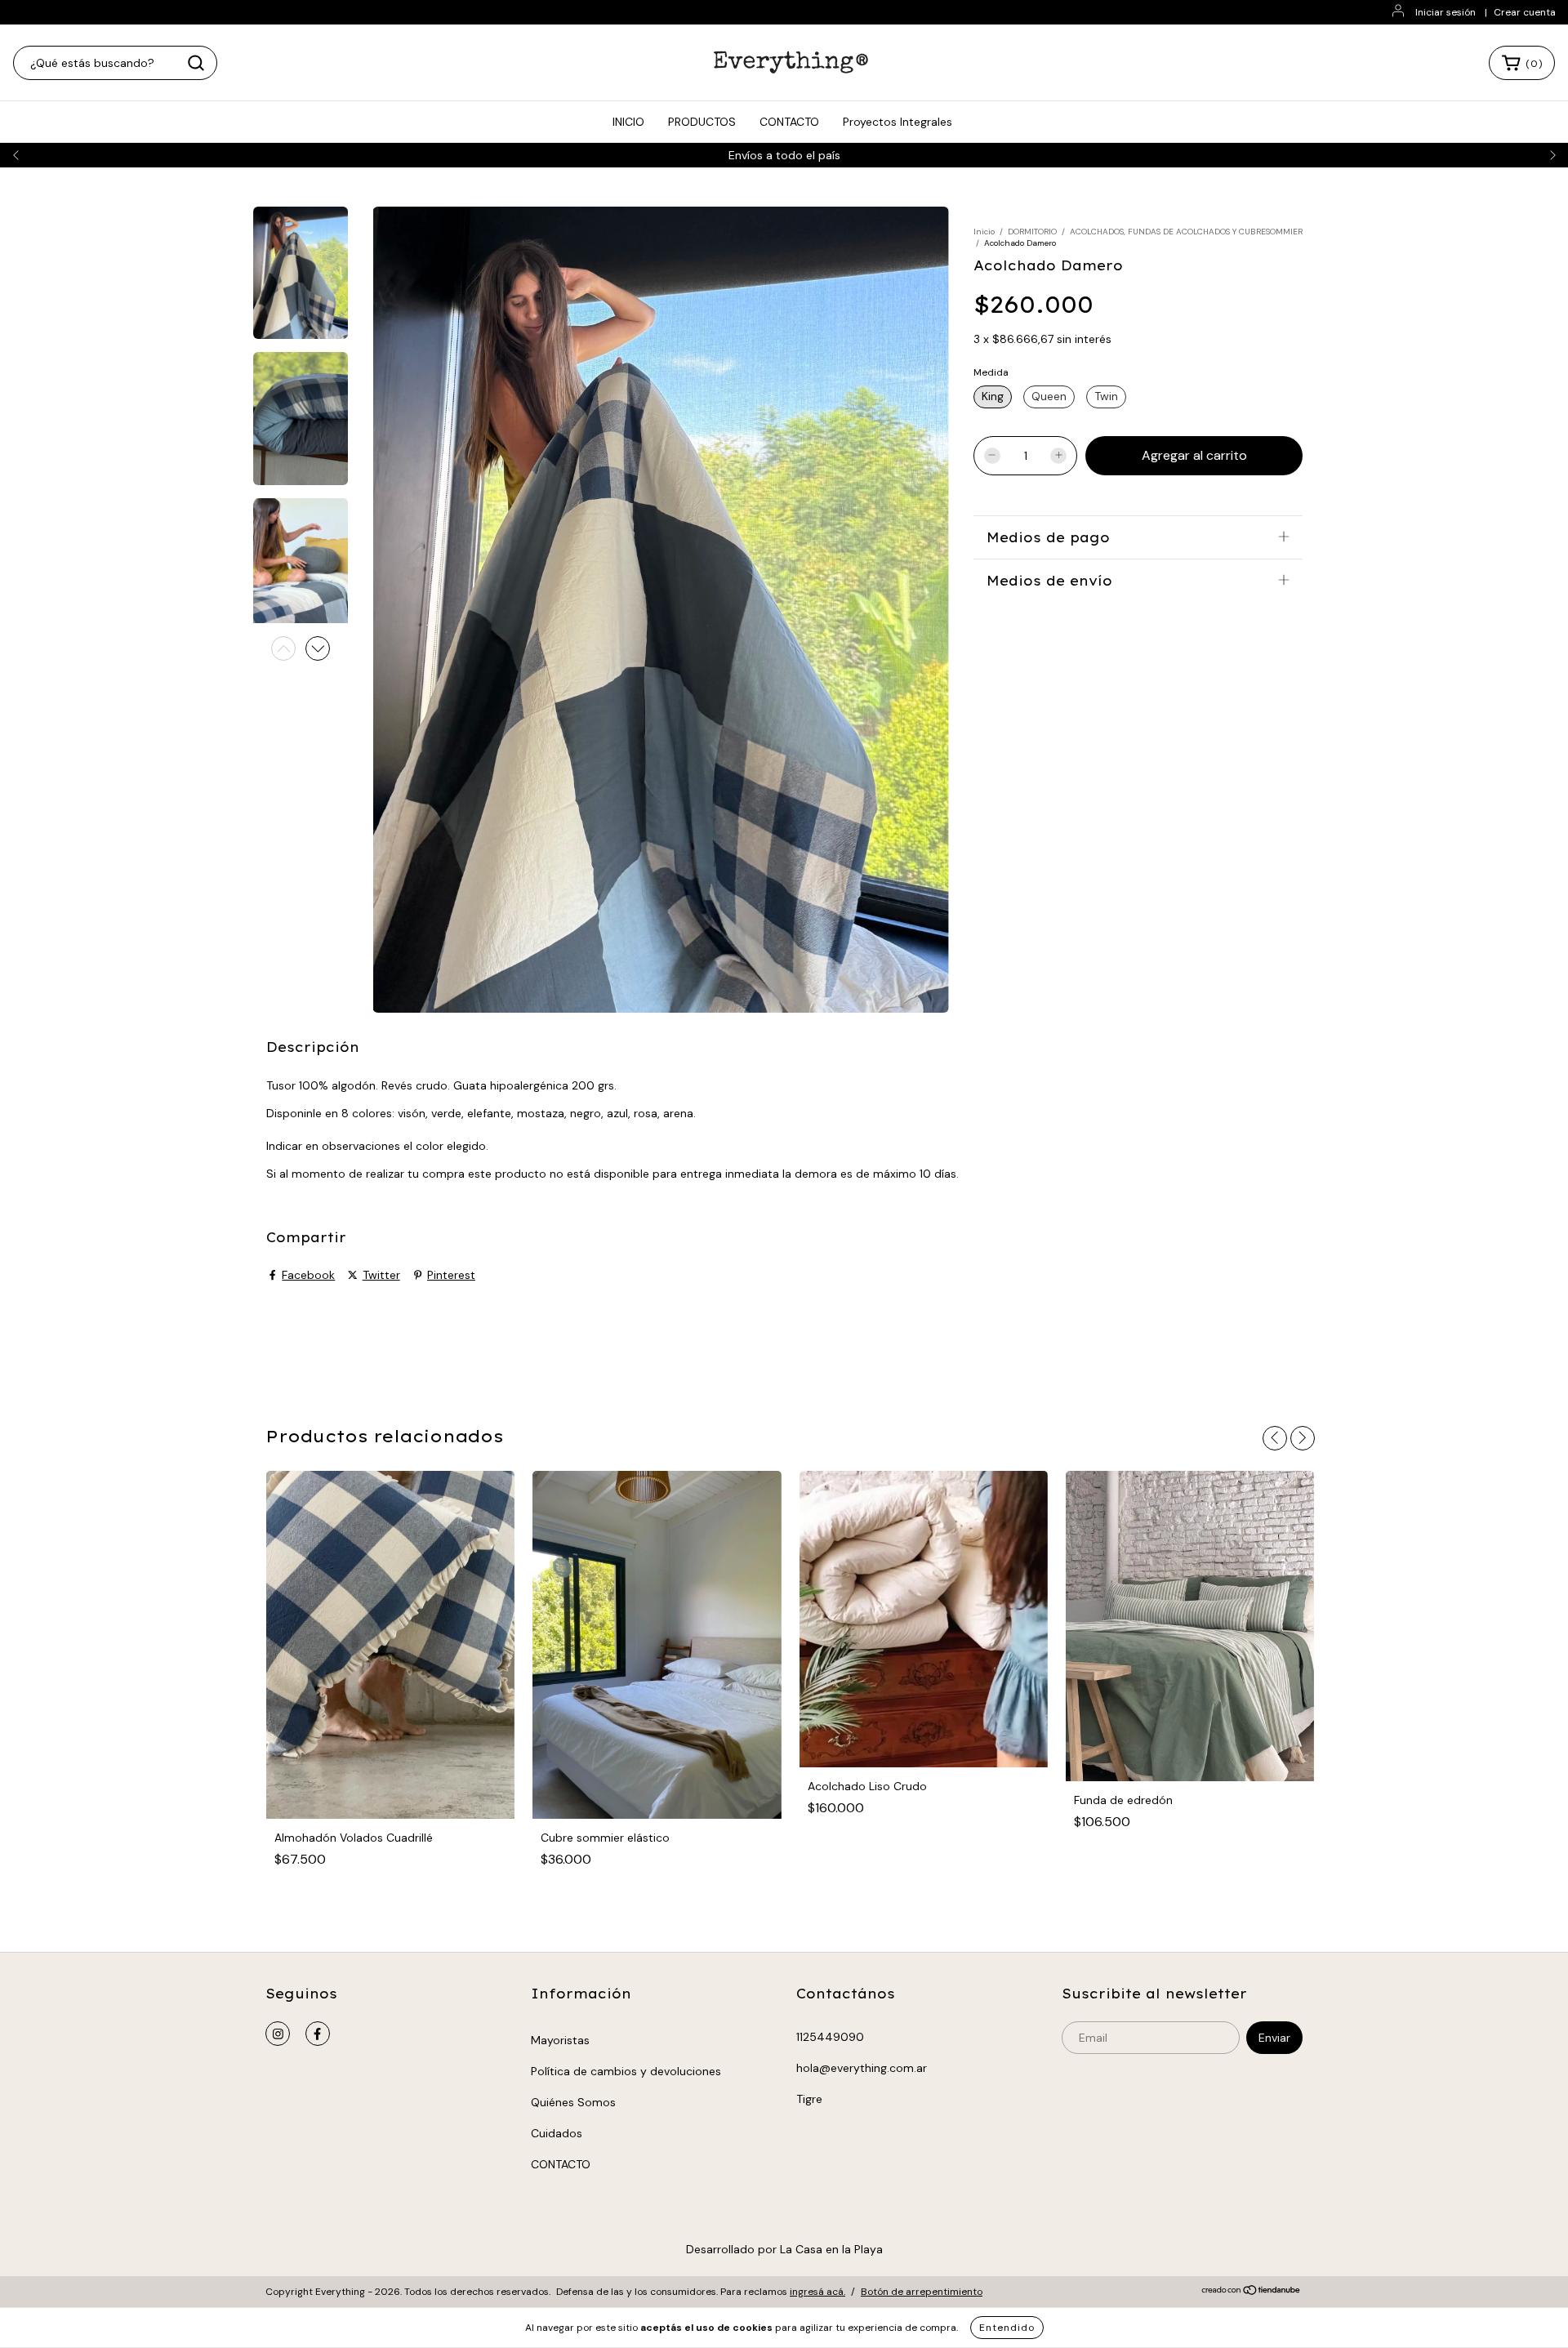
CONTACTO (789, 122)
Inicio (984, 232)
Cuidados (557, 2133)
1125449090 (830, 2037)
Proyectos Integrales (898, 122)
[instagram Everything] (278, 2034)
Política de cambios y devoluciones (626, 2071)
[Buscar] (196, 63)
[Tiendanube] (1252, 2292)
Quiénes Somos (573, 2102)
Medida (991, 372)
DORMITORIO (1032, 232)
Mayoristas (560, 2040)
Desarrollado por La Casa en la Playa (784, 2249)
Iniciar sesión (1445, 12)
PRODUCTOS (702, 122)
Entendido (1007, 2328)
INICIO (628, 122)
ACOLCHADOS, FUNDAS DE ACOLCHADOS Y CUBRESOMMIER (1186, 232)
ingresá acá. (817, 2292)
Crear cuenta (1525, 12)
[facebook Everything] (318, 2034)
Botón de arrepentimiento (922, 2292)
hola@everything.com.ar (862, 2068)
